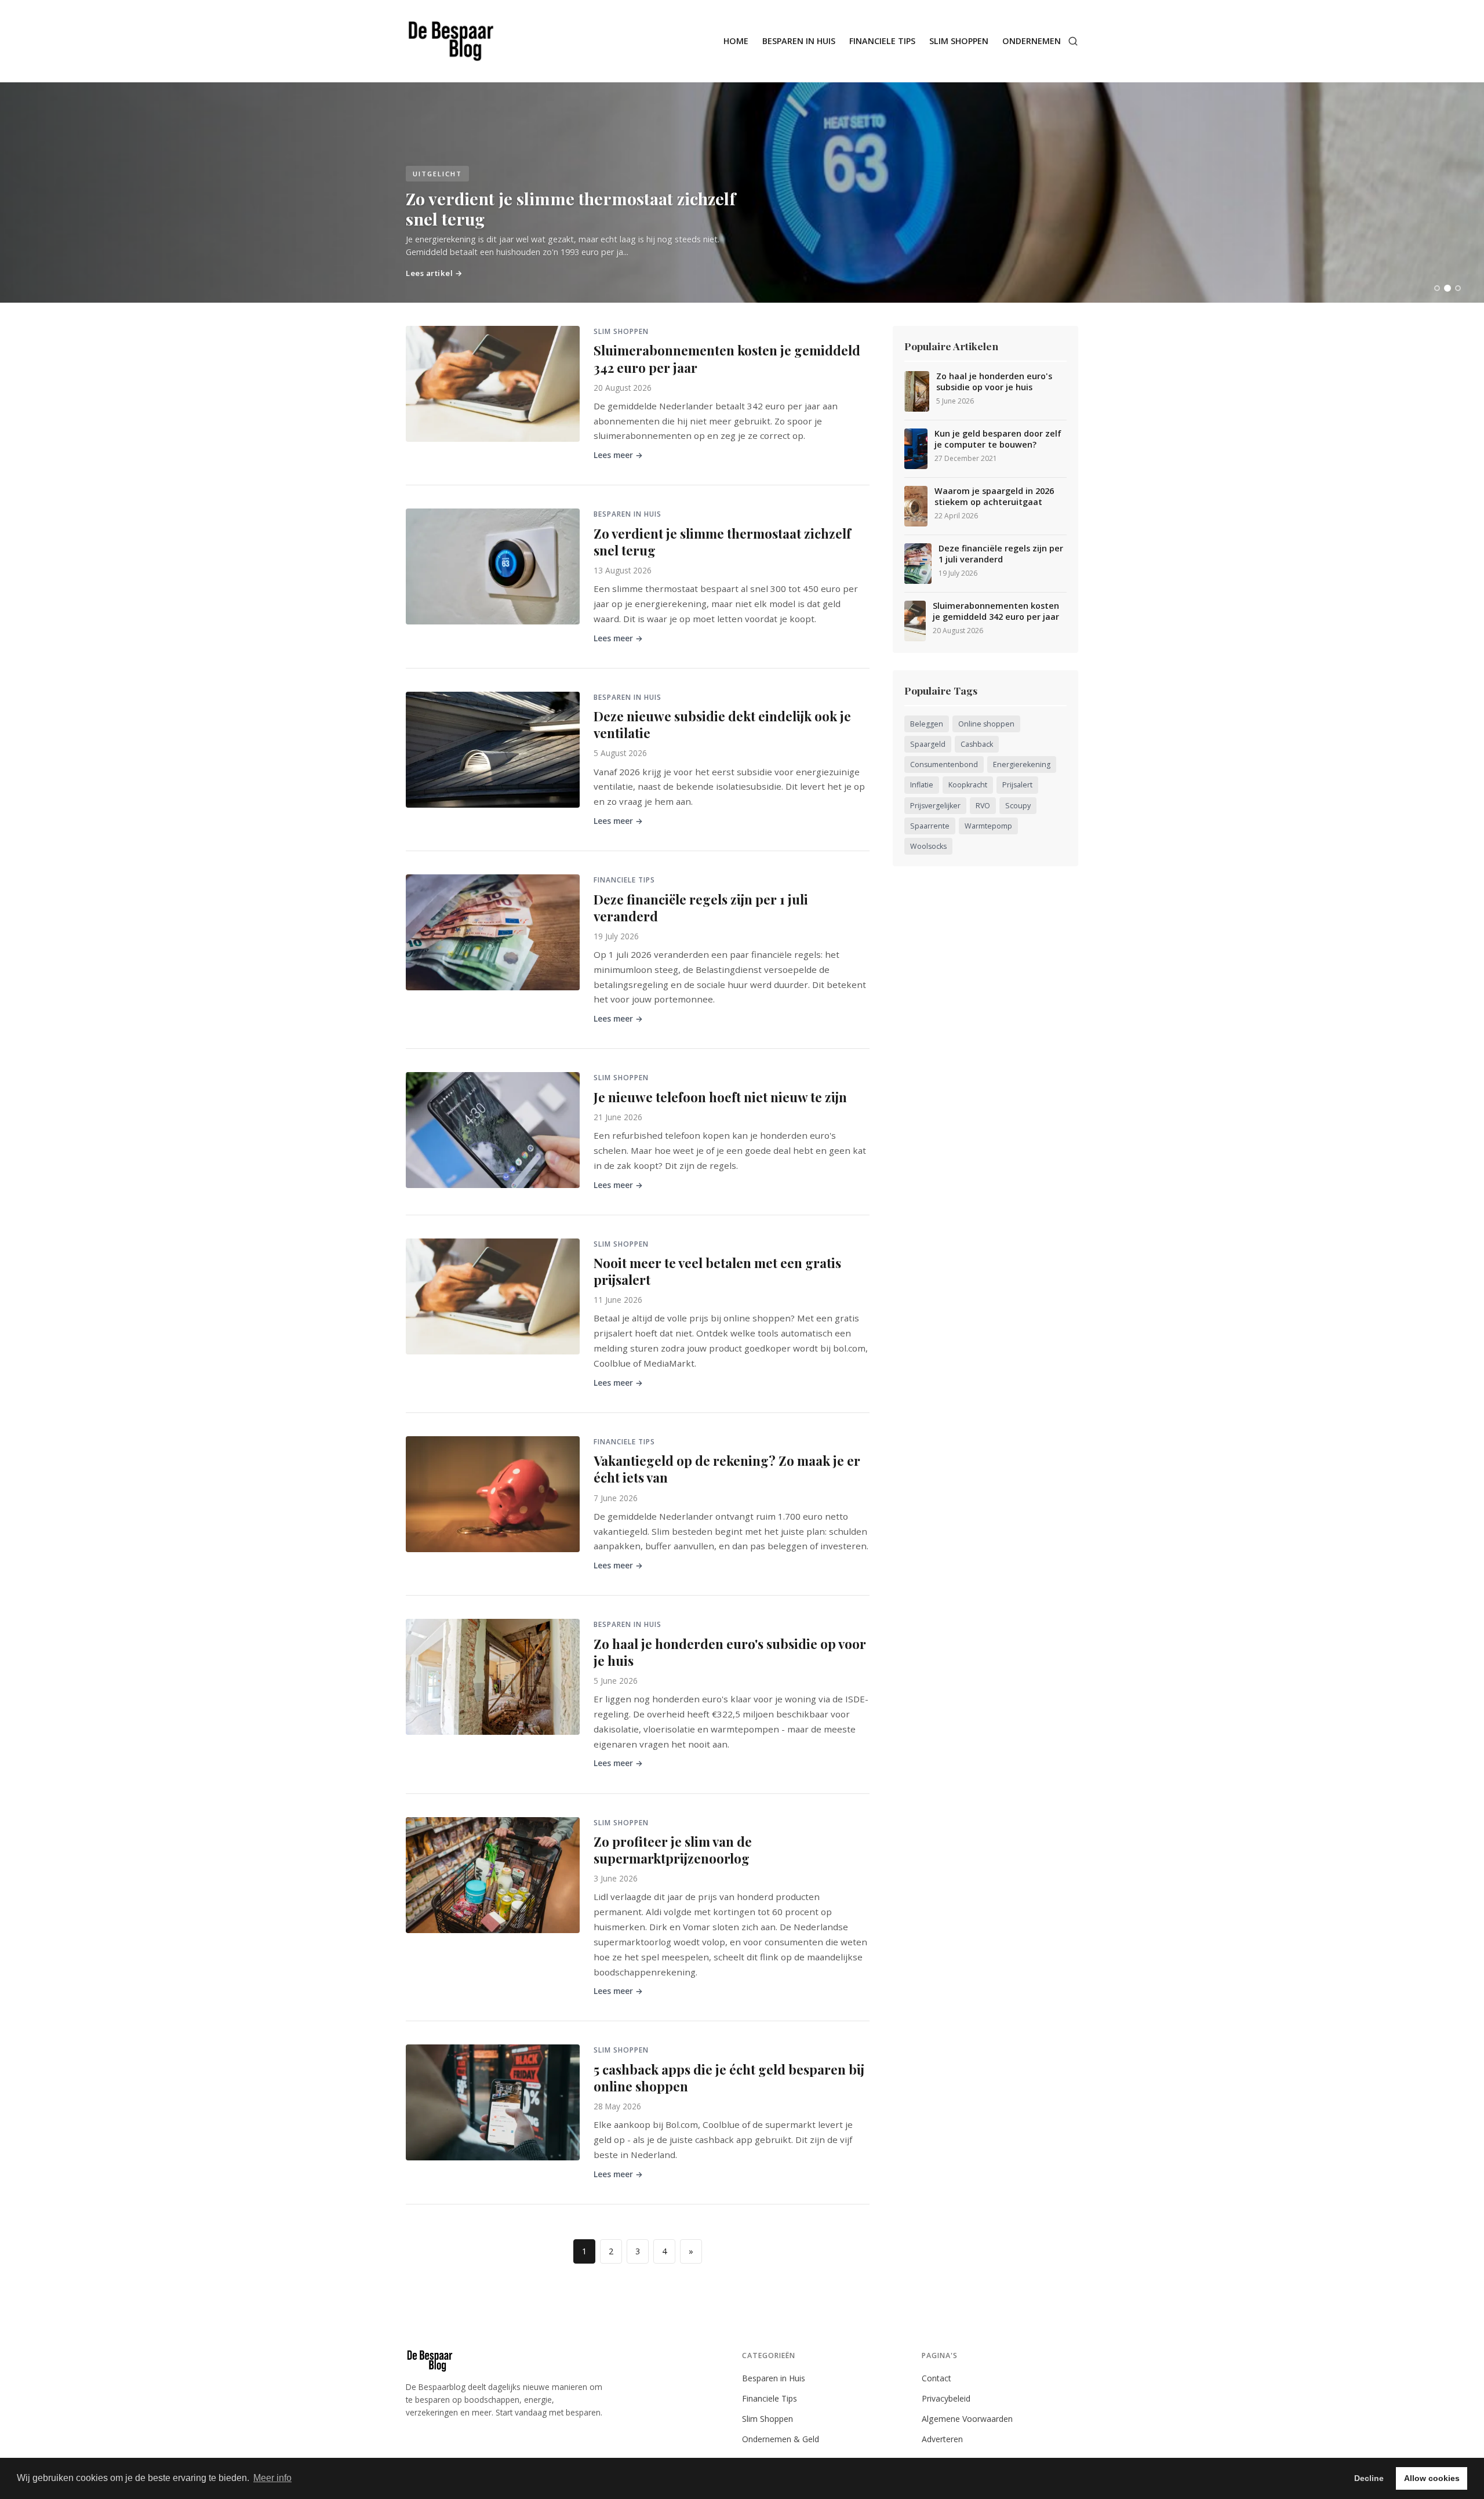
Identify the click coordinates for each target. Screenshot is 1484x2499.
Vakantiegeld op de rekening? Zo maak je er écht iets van (727, 1469)
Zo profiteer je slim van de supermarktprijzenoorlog (673, 1850)
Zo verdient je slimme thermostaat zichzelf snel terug (722, 542)
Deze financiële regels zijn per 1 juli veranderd (701, 908)
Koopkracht (968, 785)
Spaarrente (930, 826)
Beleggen (927, 724)
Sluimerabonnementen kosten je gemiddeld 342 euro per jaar (727, 359)
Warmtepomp (988, 826)
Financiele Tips (882, 41)
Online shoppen (986, 724)
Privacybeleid (946, 2398)
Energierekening (1022, 764)
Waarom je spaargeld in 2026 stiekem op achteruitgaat (994, 497)
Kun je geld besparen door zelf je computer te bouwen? (998, 439)
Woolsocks (928, 846)
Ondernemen (1032, 41)
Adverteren (942, 2439)
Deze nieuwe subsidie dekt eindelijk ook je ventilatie (722, 724)
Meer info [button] (272, 2478)
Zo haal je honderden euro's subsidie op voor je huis (730, 1652)
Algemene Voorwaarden (967, 2419)
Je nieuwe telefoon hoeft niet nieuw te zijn (720, 1097)
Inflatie (922, 785)
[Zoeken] (1073, 41)
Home (736, 41)
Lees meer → (618, 455)
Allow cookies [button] (1432, 2478)
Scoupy (1018, 806)
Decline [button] (1369, 2478)
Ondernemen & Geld (781, 2439)
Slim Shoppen (959, 41)
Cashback (977, 744)
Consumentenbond (944, 764)
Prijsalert (1017, 785)
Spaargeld (928, 744)
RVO (983, 806)
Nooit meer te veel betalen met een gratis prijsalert (717, 1271)
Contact (936, 2378)
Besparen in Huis (799, 41)
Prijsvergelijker (935, 806)
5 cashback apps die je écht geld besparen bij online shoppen (729, 2078)
